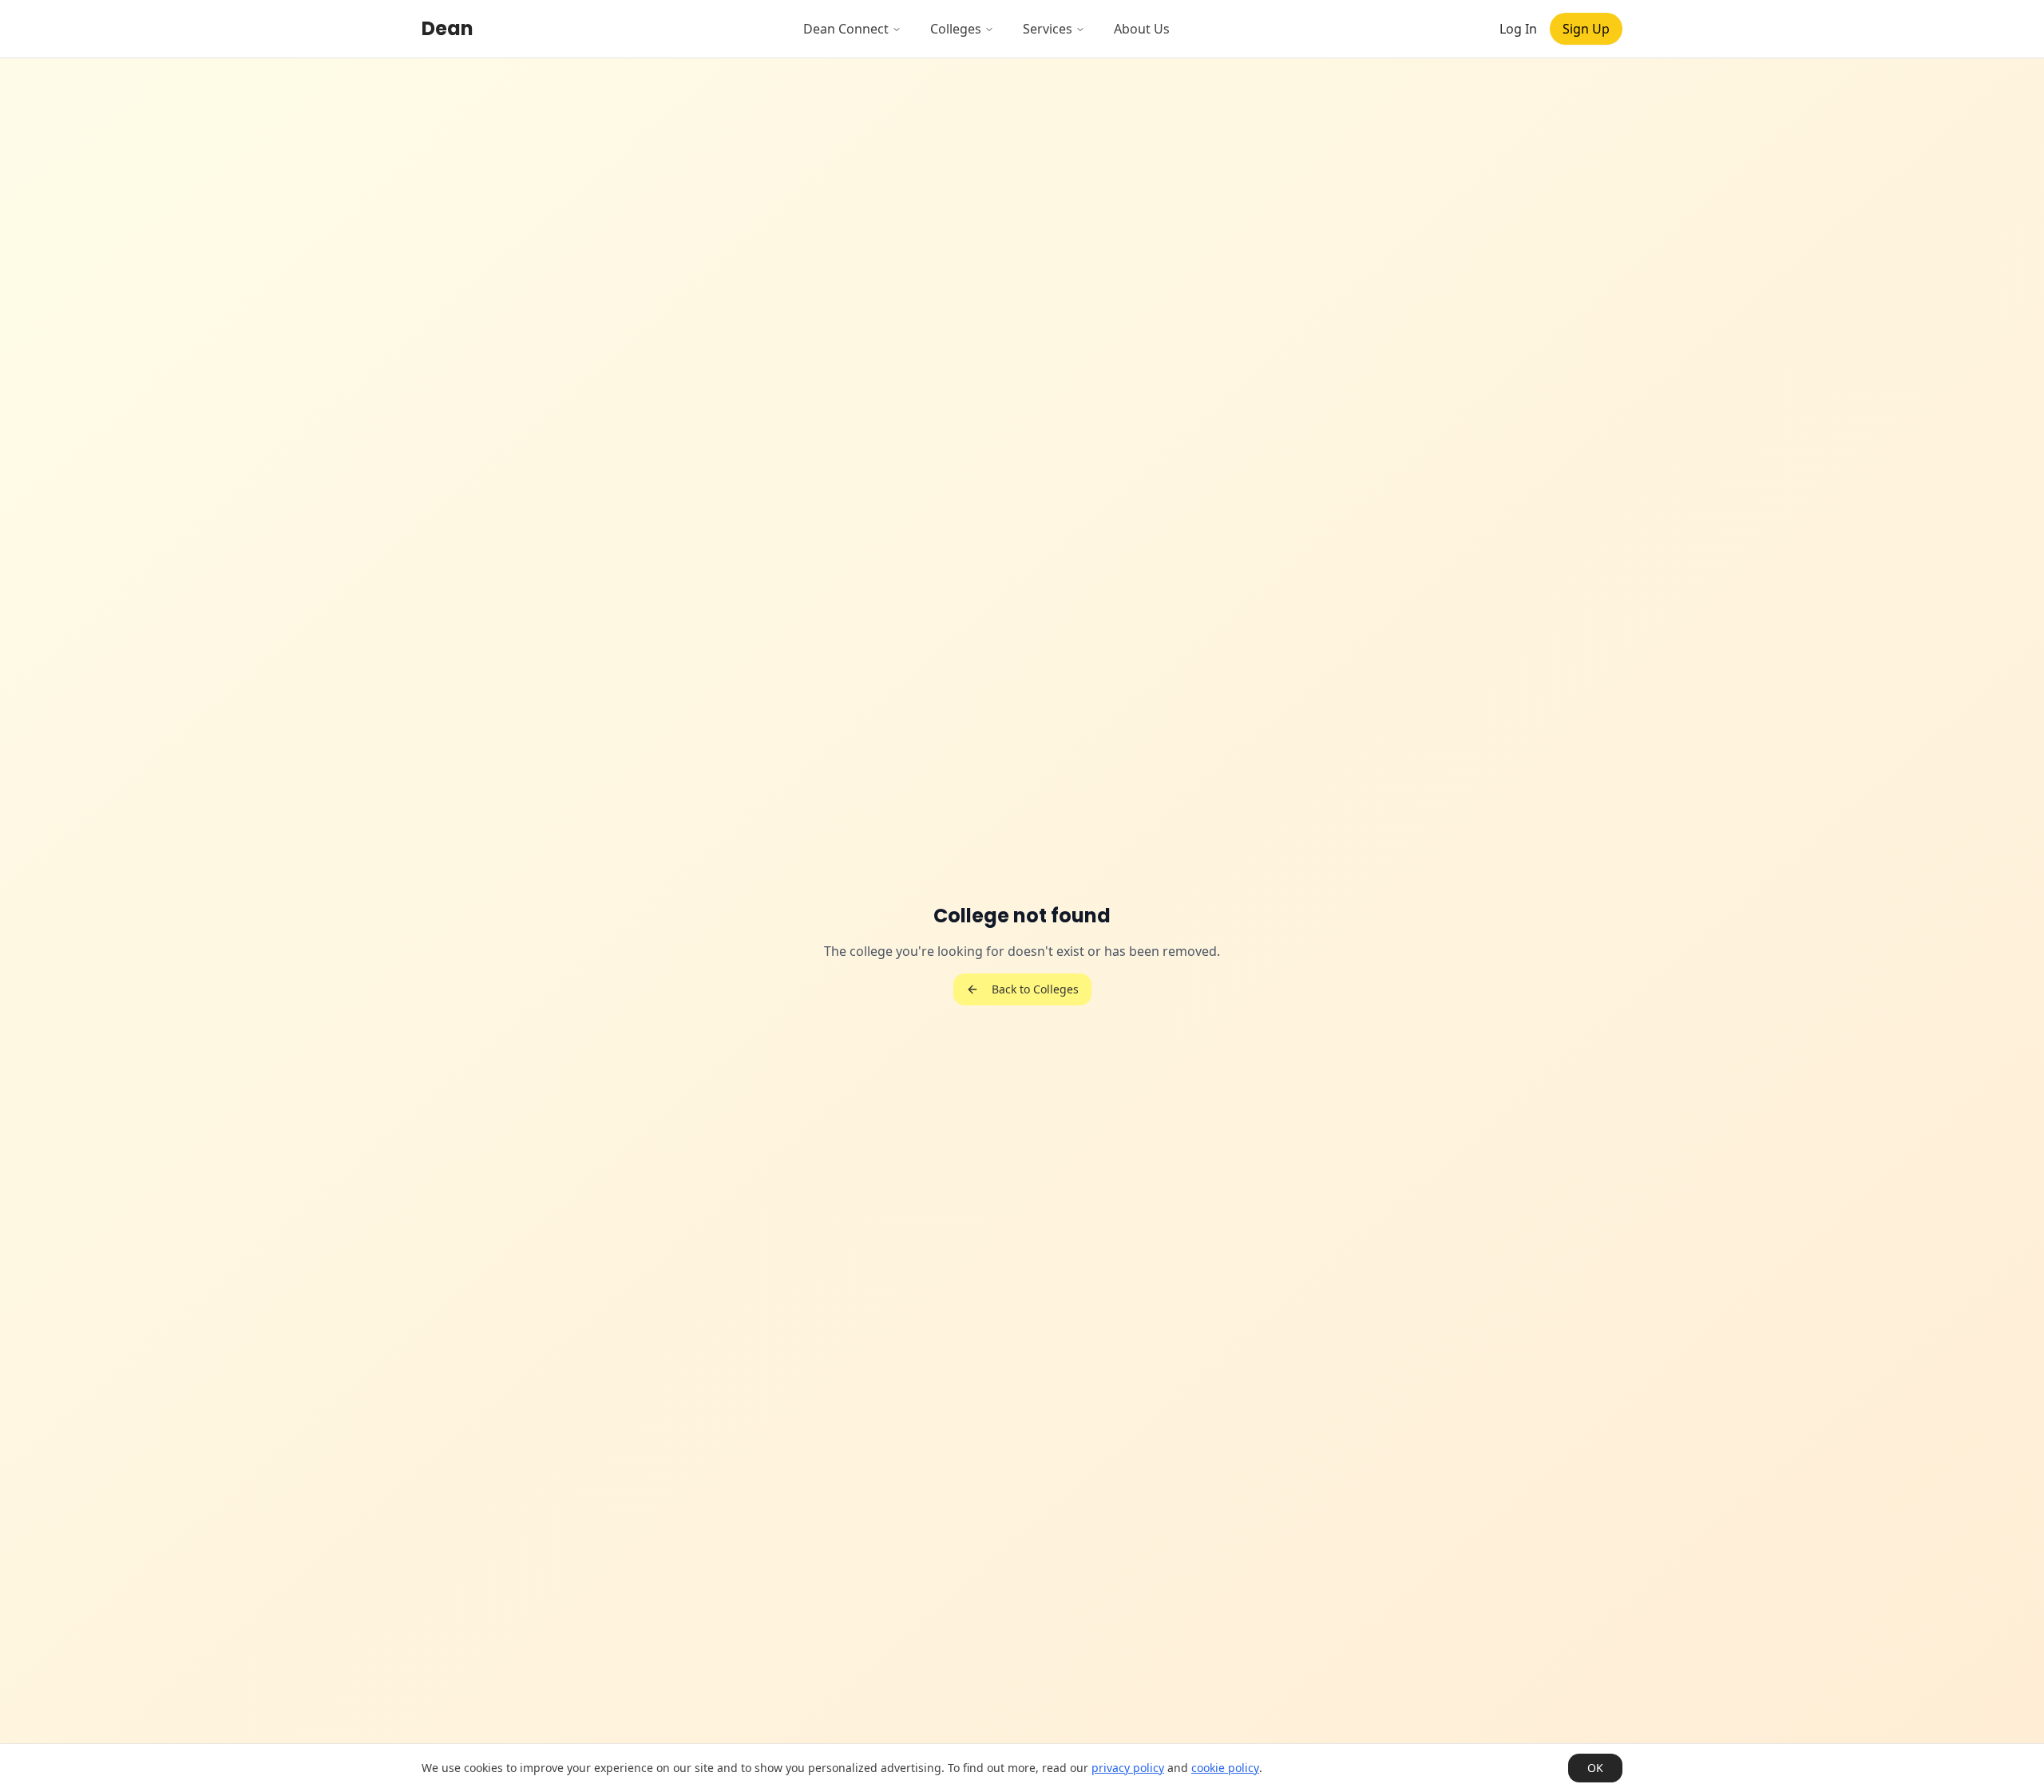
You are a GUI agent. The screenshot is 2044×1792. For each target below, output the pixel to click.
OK (1595, 1768)
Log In (1518, 29)
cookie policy (1225, 1768)
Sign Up (1586, 29)
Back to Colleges (1035, 989)
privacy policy (1128, 1768)
